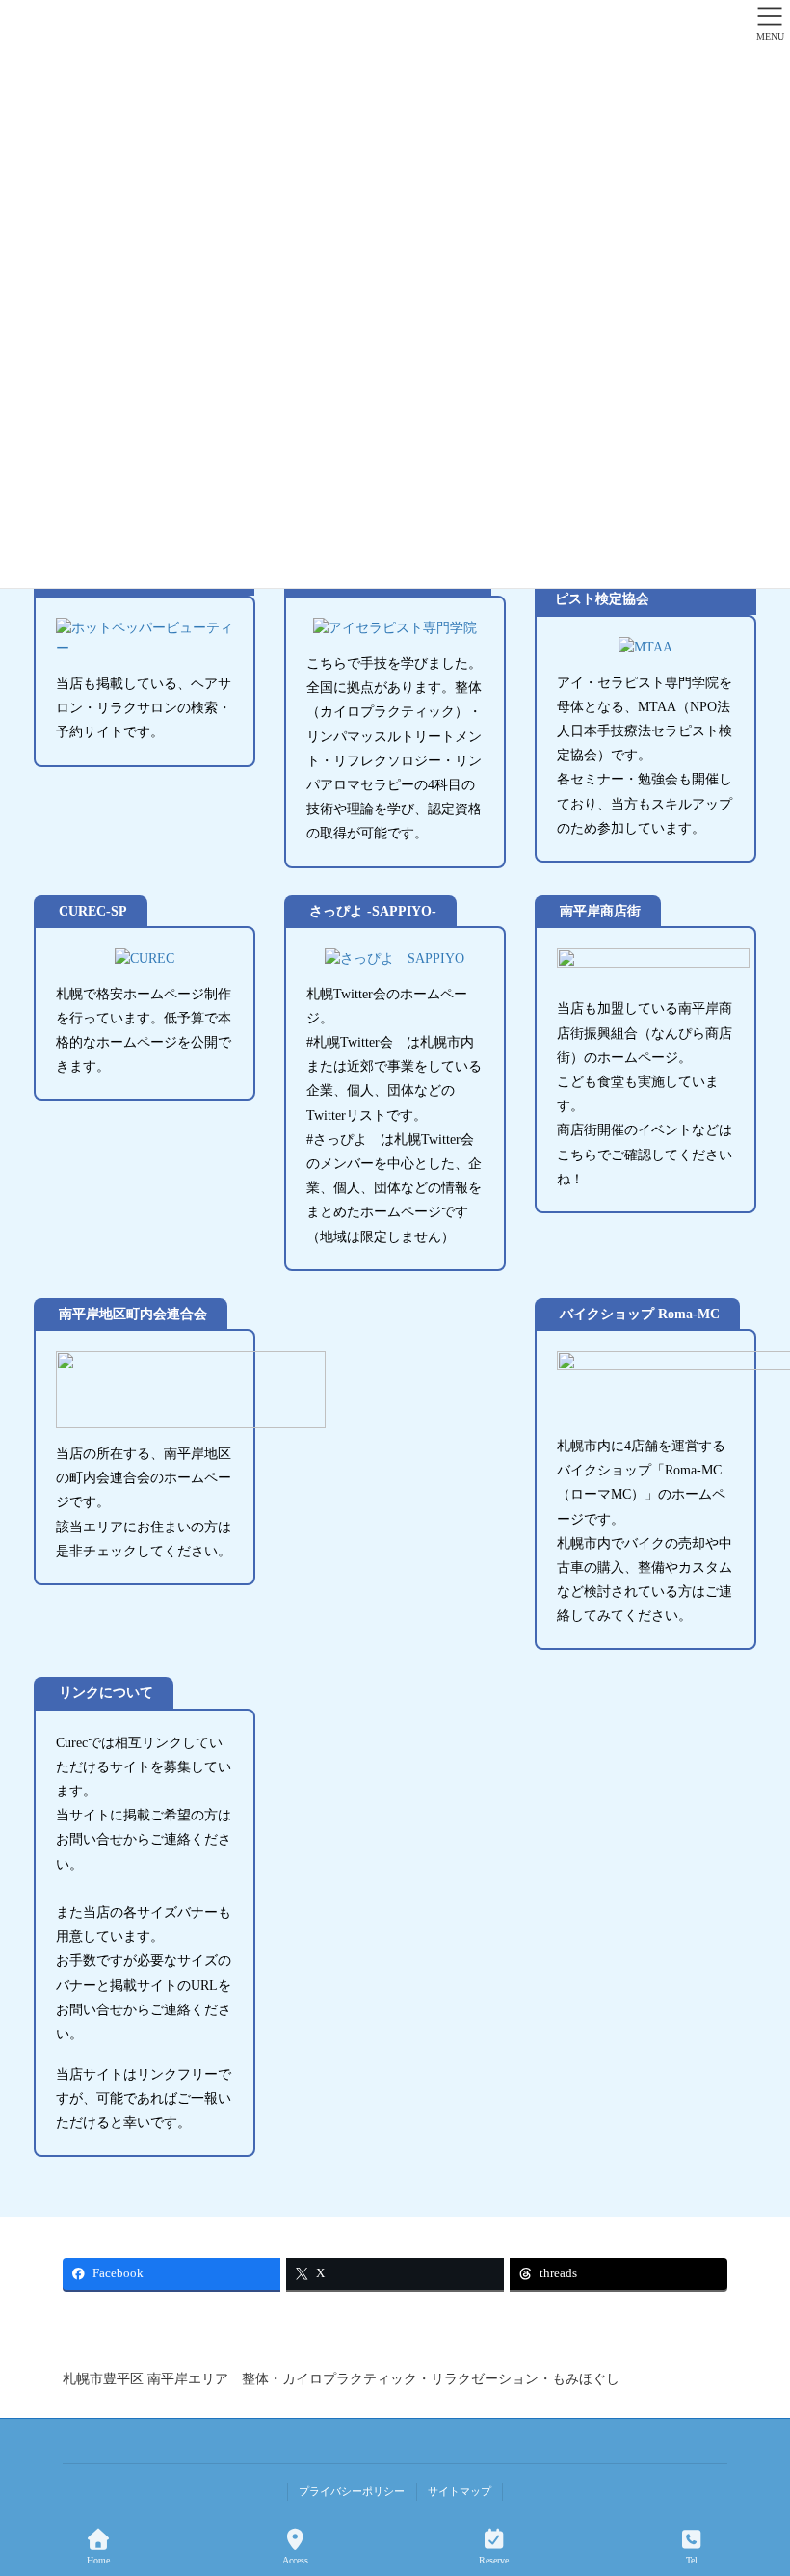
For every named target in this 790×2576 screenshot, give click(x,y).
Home (98, 2560)
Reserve (494, 2560)
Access (295, 2560)
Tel (692, 2560)
